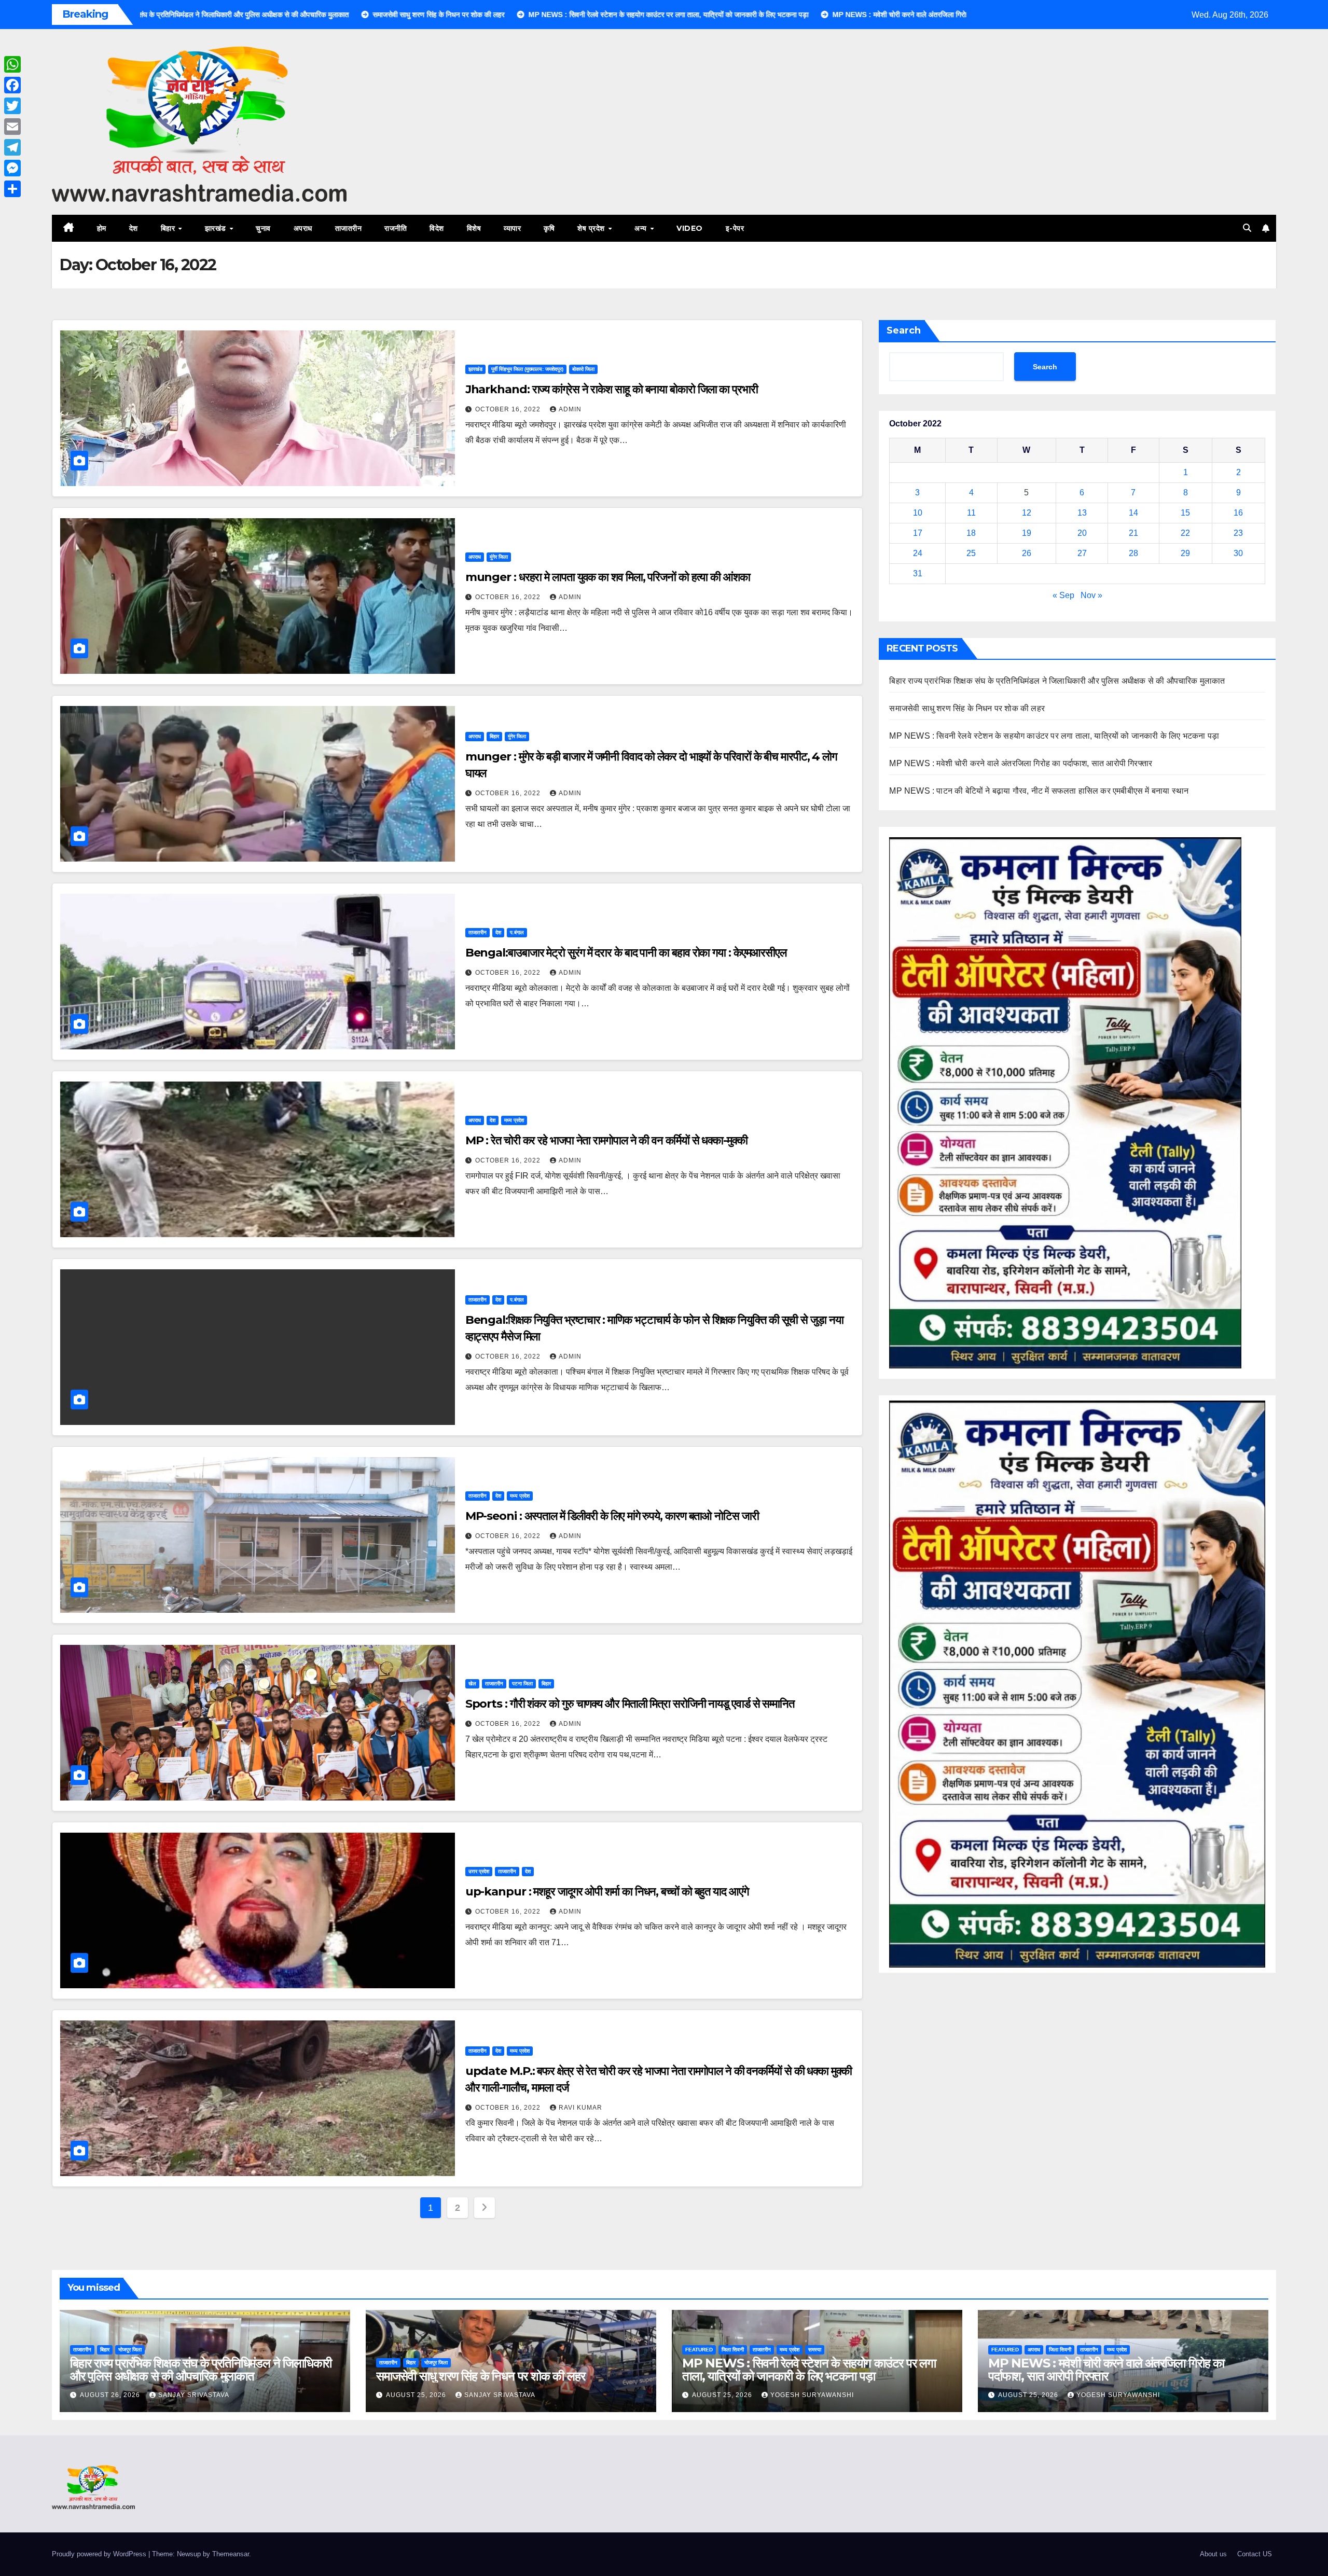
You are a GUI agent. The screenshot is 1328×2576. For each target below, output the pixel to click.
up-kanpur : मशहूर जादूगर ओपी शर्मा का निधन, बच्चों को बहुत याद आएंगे (607, 1892)
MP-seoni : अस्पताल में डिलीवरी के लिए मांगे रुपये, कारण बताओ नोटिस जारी (612, 1516)
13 (1082, 513)
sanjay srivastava (194, 2395)
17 (918, 533)
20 (1082, 533)
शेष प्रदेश (592, 228)
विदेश (437, 228)
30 (1238, 553)
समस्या (815, 2350)
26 (1027, 553)
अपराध (303, 228)
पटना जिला (522, 1684)
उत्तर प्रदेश (479, 1871)
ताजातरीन (349, 228)
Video (690, 228)
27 (1082, 553)
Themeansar (231, 2554)
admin (570, 409)
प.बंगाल (517, 932)
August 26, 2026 (111, 2395)
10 (918, 513)
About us (1213, 2554)
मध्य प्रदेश (514, 1120)
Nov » (1091, 595)
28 (1133, 553)
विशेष (474, 228)
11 (971, 513)
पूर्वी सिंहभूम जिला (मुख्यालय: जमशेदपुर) (527, 369)
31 (918, 573)
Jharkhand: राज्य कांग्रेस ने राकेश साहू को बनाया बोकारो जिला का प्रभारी (612, 389)
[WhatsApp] (12, 64)
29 (1185, 553)
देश (134, 228)
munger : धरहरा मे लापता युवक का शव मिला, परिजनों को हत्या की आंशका (608, 577)
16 (1238, 513)
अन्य (642, 228)
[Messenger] (12, 168)
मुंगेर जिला (499, 557)
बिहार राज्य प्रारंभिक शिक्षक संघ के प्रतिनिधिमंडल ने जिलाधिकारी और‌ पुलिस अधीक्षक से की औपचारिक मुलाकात (1057, 681)
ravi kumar (580, 2108)
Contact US (1255, 2554)
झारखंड (217, 228)
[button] (1247, 228)
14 (1133, 513)
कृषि (549, 228)
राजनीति (396, 228)
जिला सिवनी (733, 2350)
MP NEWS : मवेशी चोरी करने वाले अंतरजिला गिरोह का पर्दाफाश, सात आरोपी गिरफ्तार (1021, 763)
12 (1027, 513)
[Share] (12, 189)
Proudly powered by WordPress (100, 2554)
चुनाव (263, 228)
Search (904, 330)
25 (971, 553)
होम (102, 228)
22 (1185, 533)
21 (1133, 533)
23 (1238, 533)
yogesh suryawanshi (812, 2395)
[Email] (12, 127)
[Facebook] (12, 85)
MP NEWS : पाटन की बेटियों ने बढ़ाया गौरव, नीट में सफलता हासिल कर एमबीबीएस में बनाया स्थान (1039, 791)
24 (918, 553)
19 (1027, 533)
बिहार (169, 228)
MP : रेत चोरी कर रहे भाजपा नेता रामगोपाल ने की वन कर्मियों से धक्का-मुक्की (606, 1140)
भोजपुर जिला (130, 2350)
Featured (699, 2350)
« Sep (1063, 595)
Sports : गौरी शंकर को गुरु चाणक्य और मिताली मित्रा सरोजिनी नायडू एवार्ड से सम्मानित (630, 1704)
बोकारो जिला (583, 369)
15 (1185, 513)
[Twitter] (12, 106)
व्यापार (512, 228)
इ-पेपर (735, 228)
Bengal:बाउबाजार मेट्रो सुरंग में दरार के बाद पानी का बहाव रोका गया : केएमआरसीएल (626, 953)
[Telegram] (12, 147)
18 (971, 533)
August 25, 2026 (417, 2395)
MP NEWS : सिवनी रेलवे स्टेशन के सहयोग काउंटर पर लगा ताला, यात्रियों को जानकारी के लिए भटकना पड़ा (1054, 736)
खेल (472, 1684)
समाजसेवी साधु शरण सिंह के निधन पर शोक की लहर (967, 708)
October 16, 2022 (509, 409)
